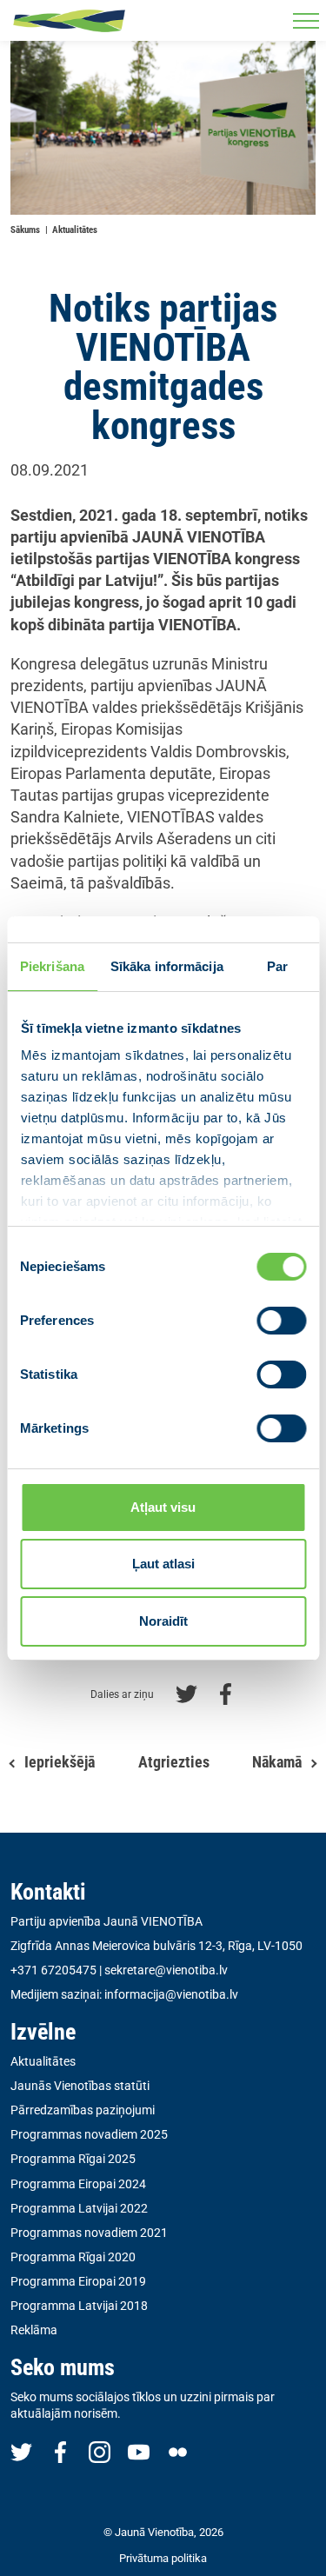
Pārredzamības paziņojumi (83, 2110)
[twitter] (21, 2451)
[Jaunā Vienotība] (69, 20)
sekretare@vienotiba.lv (166, 1970)
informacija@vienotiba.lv (171, 1994)
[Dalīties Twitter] (186, 1692)
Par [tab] (277, 966)
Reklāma (34, 2330)
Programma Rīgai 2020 (73, 2257)
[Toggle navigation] (306, 20)
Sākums (25, 230)
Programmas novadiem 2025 (89, 2134)
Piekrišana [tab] (52, 966)
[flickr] (178, 2451)
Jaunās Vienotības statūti (80, 2086)
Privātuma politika (163, 2558)
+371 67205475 (53, 1970)
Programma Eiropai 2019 (78, 2281)
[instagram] (100, 2451)
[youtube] (139, 2451)
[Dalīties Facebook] (226, 1692)
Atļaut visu (163, 1507)
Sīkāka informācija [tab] (167, 966)
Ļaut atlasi (163, 1564)
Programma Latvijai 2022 (79, 2208)
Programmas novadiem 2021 (89, 2233)
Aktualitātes (75, 230)
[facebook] (60, 2451)
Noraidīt (163, 1621)
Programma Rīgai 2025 (73, 2159)
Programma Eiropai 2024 (78, 2184)
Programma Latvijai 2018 (79, 2306)
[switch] (281, 1321)
